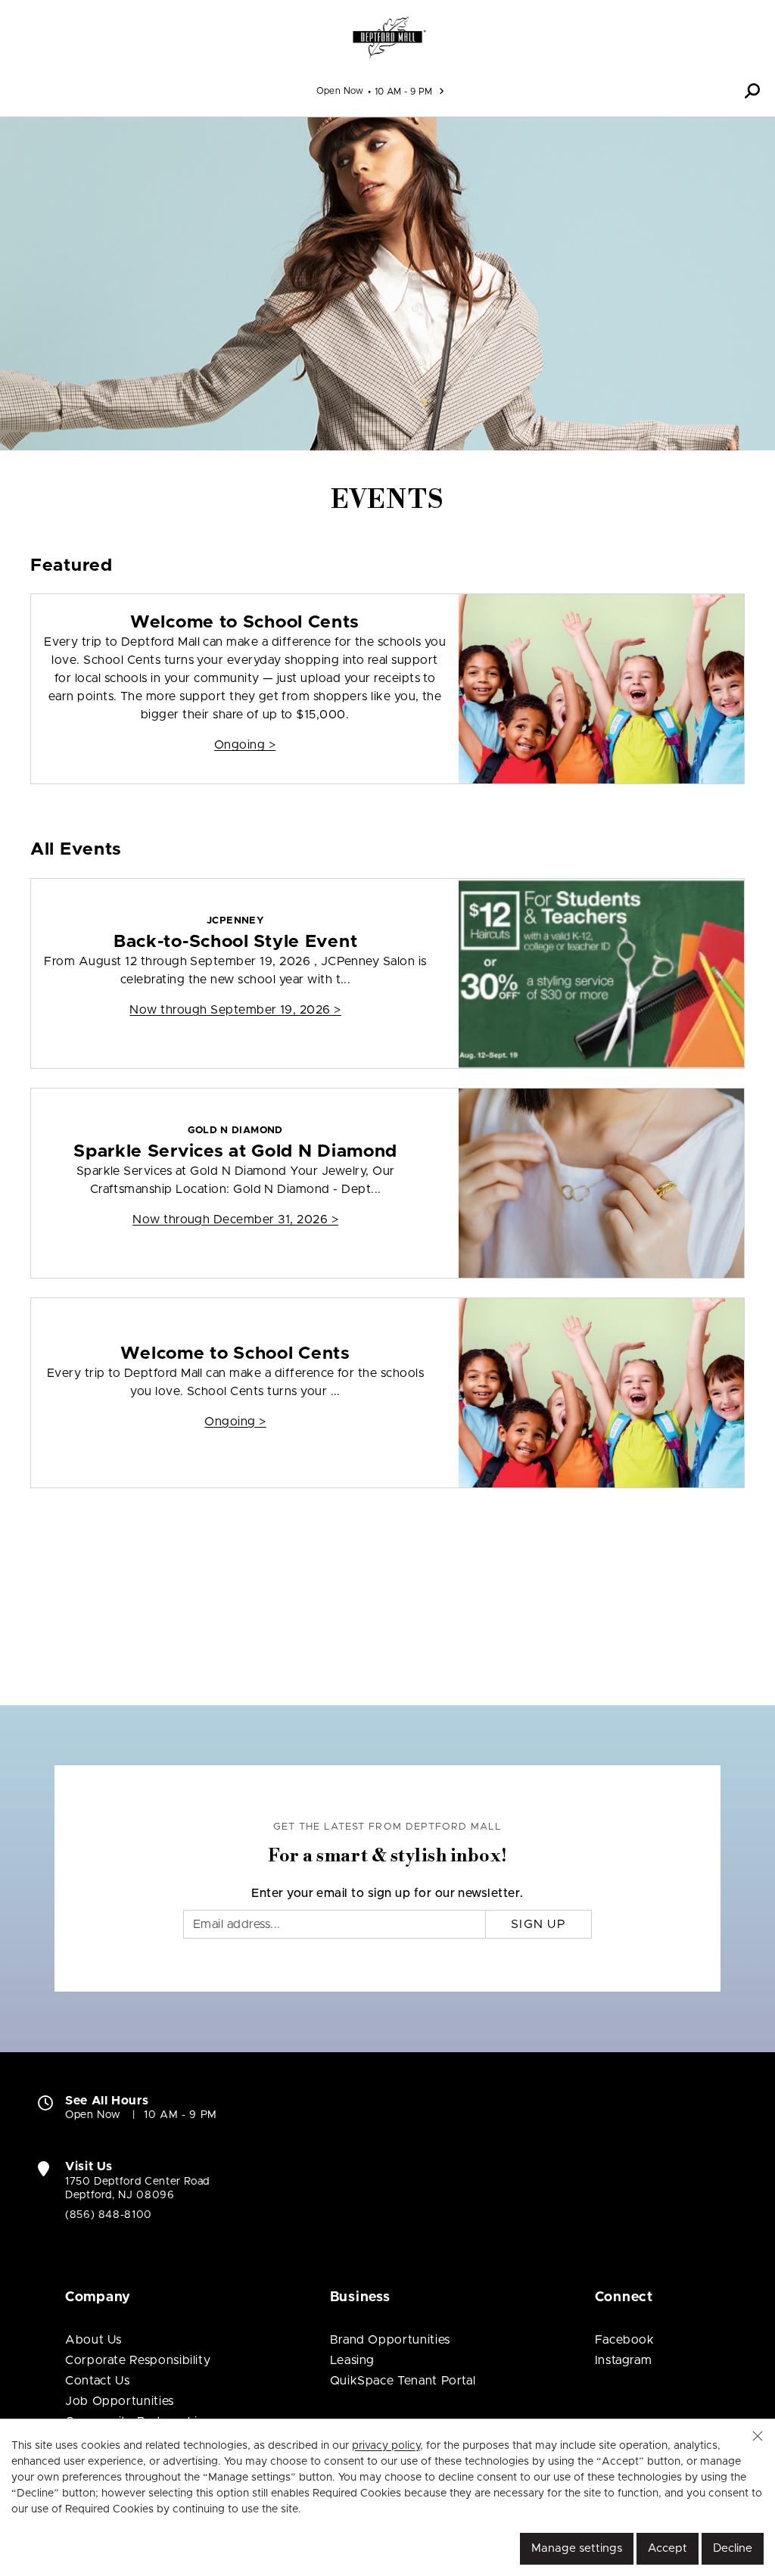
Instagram (624, 2360)
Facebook (625, 2340)
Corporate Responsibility (138, 2360)
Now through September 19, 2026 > (235, 1010)
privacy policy (386, 2446)
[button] (752, 91)
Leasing (352, 2360)
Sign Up (538, 1924)
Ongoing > (245, 745)
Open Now (340, 91)
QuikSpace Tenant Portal (403, 2381)
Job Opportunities (120, 2401)
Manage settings (577, 2548)
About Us (93, 2340)
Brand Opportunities (390, 2340)
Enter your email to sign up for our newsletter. (387, 1893)
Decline (733, 2548)
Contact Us (97, 2381)
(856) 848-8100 (109, 2215)
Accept (668, 2548)
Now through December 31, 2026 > (235, 1219)
